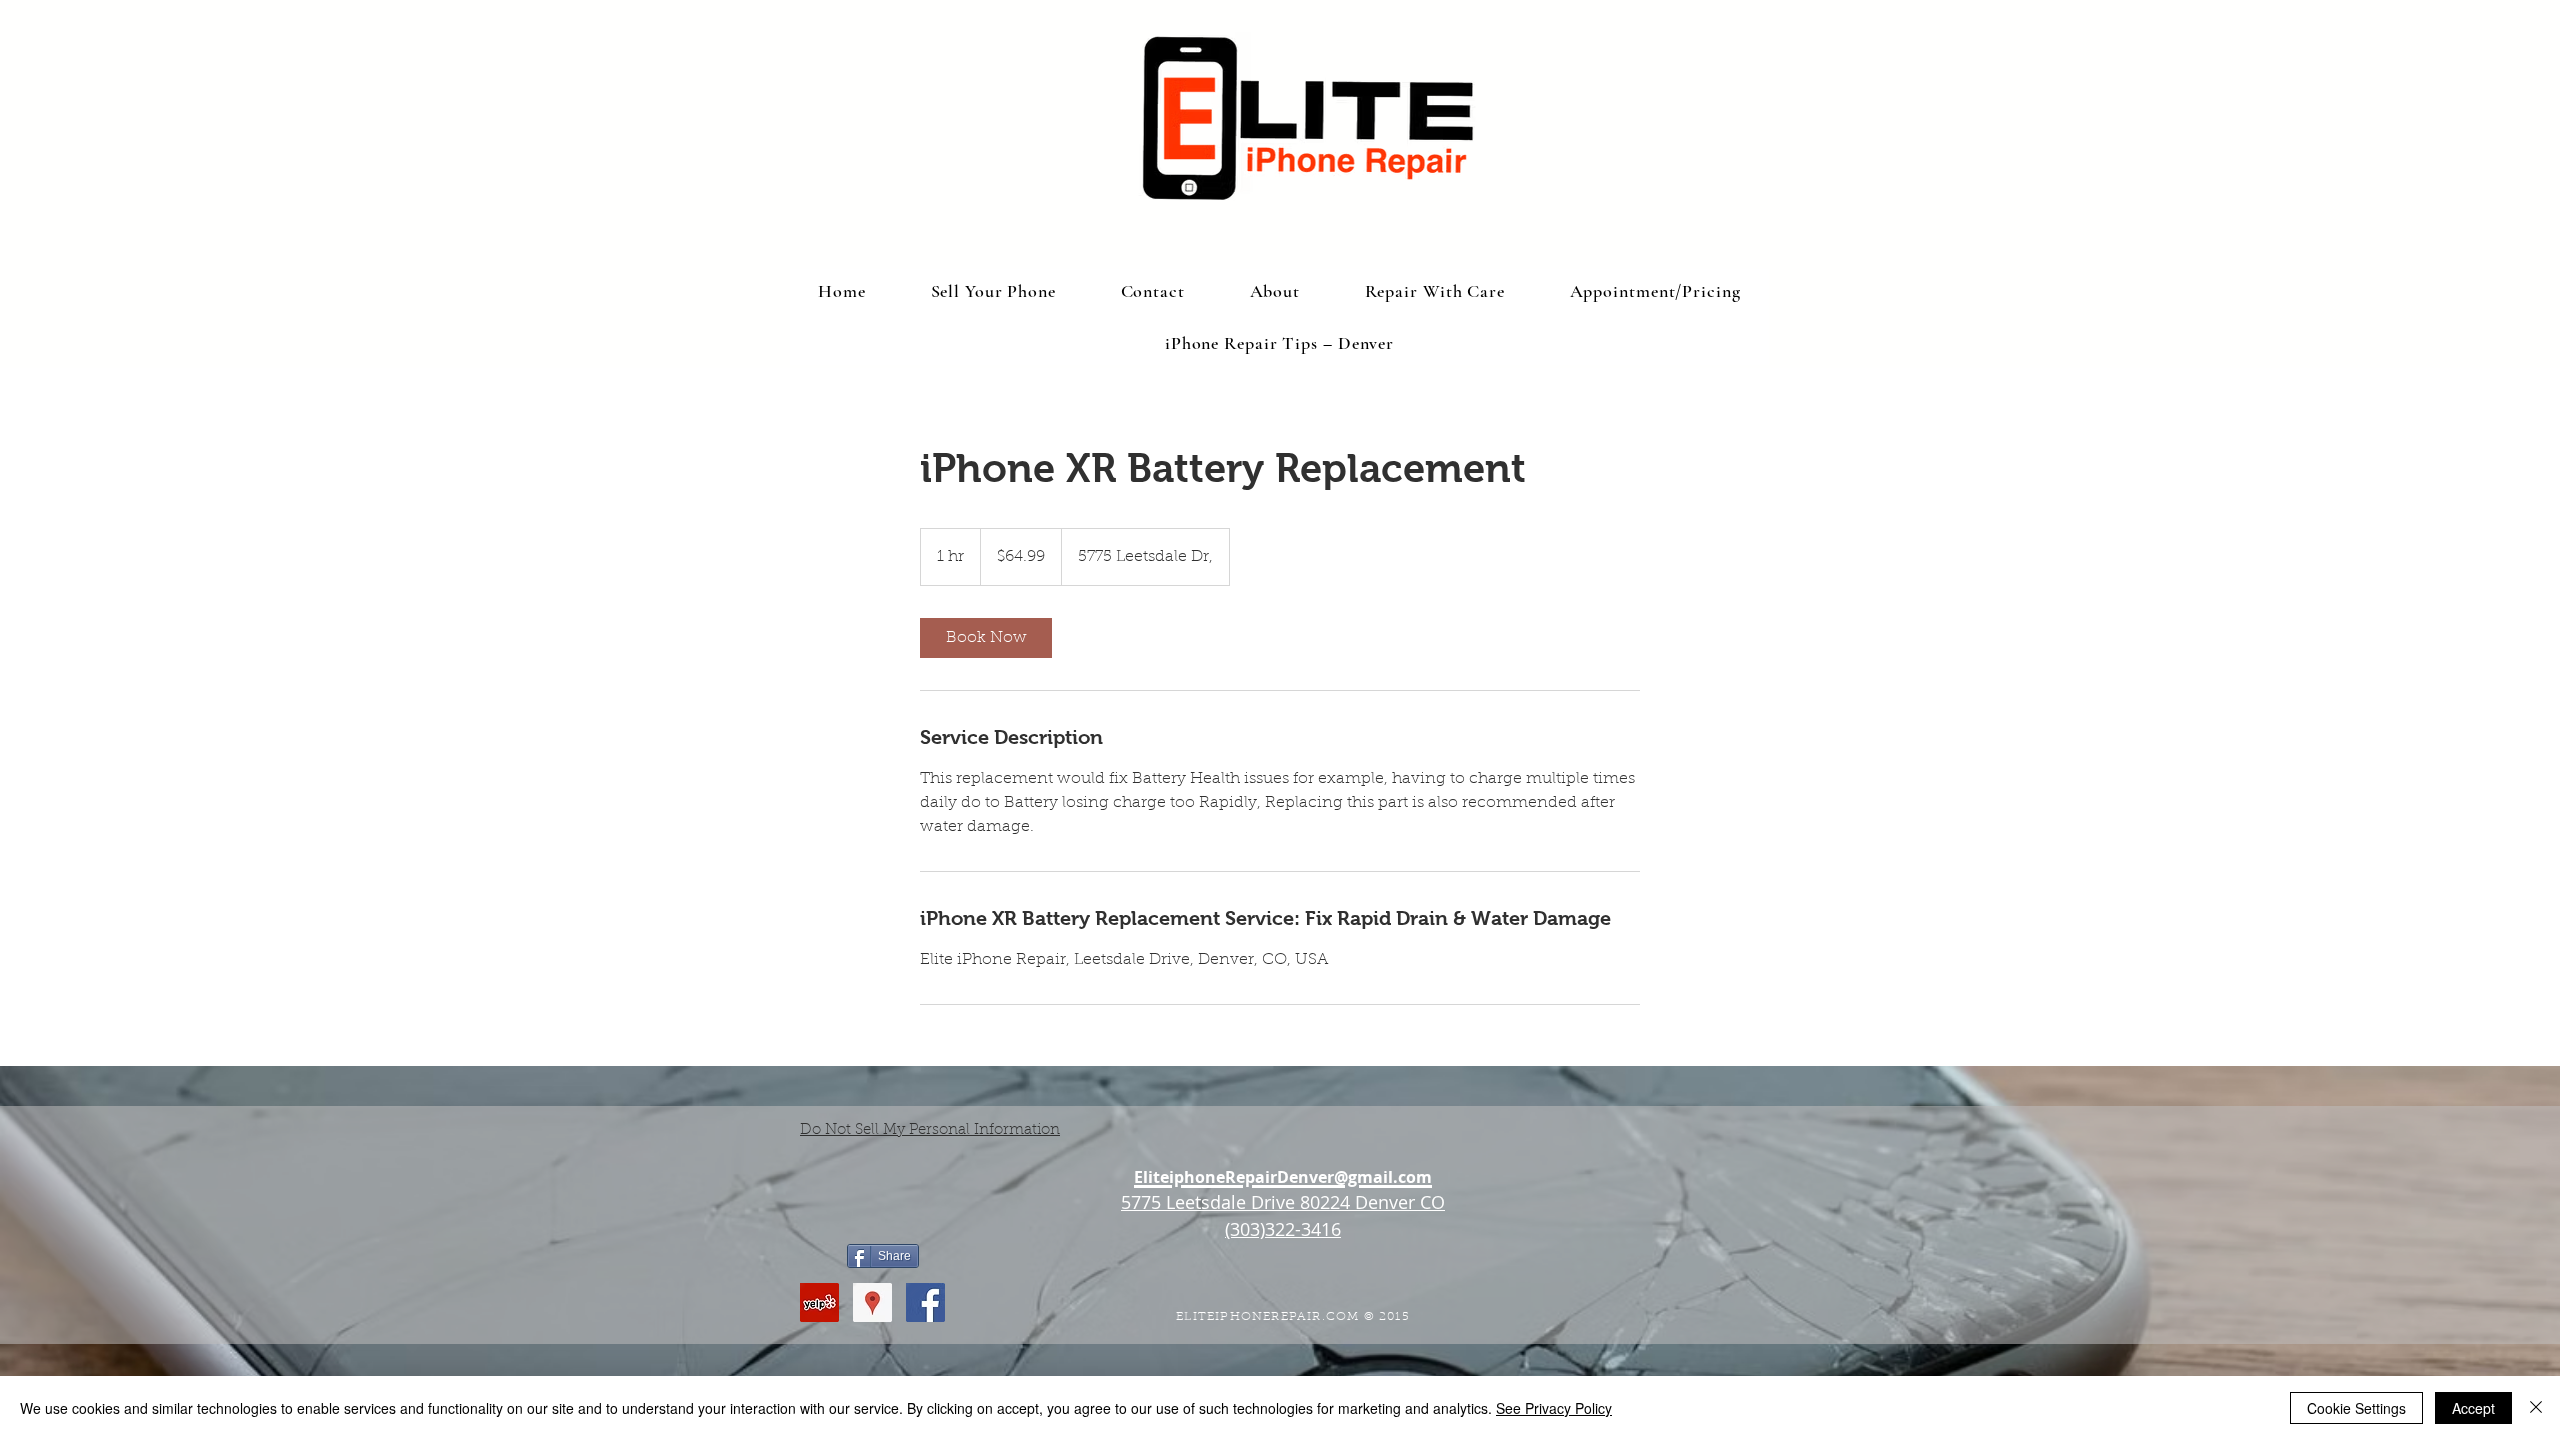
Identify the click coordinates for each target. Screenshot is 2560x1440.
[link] (986, 638)
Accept (2473, 1408)
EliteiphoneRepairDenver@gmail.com (1283, 1177)
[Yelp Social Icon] (819, 1302)
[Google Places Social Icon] (872, 1302)
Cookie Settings (2356, 1408)
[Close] (2536, 1408)
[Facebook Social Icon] (925, 1302)
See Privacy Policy (1554, 1408)
